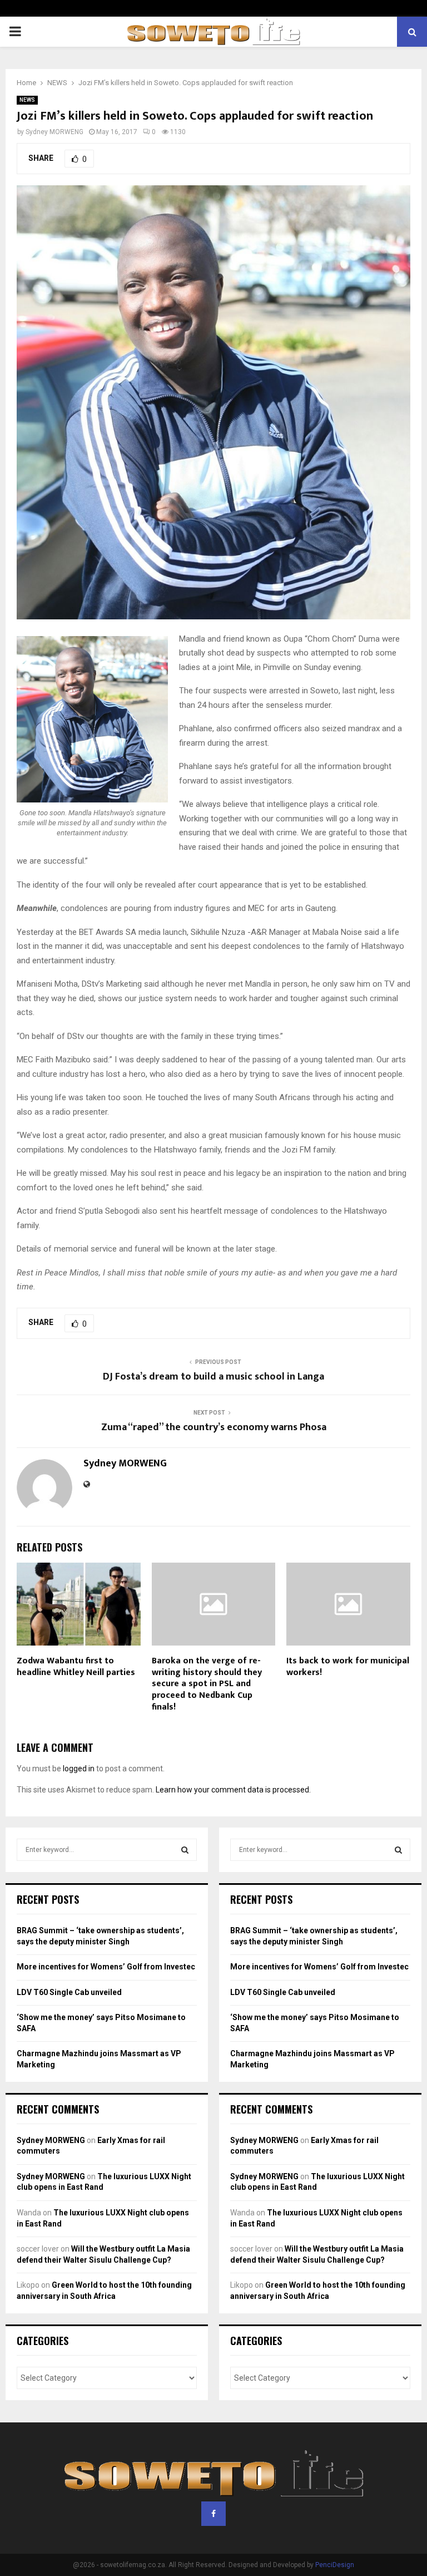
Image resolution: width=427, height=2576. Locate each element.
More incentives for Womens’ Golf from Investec (106, 1967)
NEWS (27, 100)
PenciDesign (335, 2565)
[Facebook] (213, 2514)
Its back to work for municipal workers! (348, 1667)
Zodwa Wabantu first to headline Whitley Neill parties (76, 1667)
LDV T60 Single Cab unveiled (69, 1992)
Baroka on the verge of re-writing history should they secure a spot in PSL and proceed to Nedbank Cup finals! (207, 1684)
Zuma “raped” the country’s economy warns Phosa (214, 1427)
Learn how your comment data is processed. (233, 1790)
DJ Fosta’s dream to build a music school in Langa (213, 1377)
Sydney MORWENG (54, 132)
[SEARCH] (185, 1850)
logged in (79, 1769)
